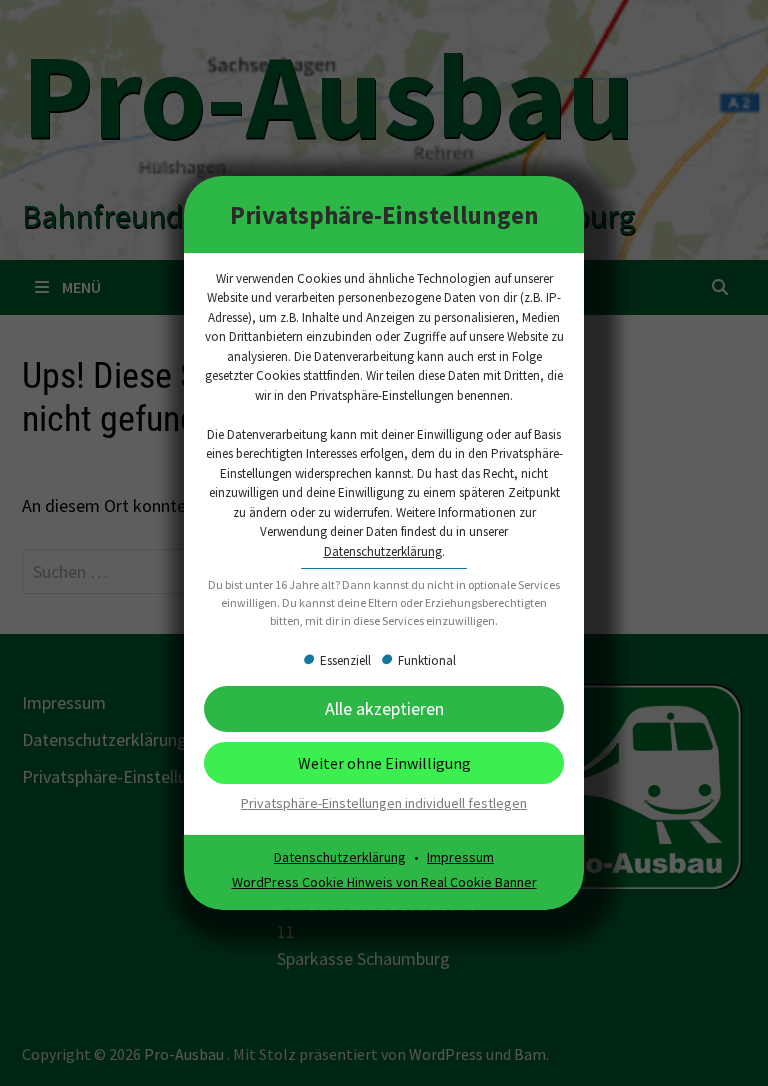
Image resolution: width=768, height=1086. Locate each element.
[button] (384, 763)
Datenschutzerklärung (383, 551)
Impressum (460, 857)
